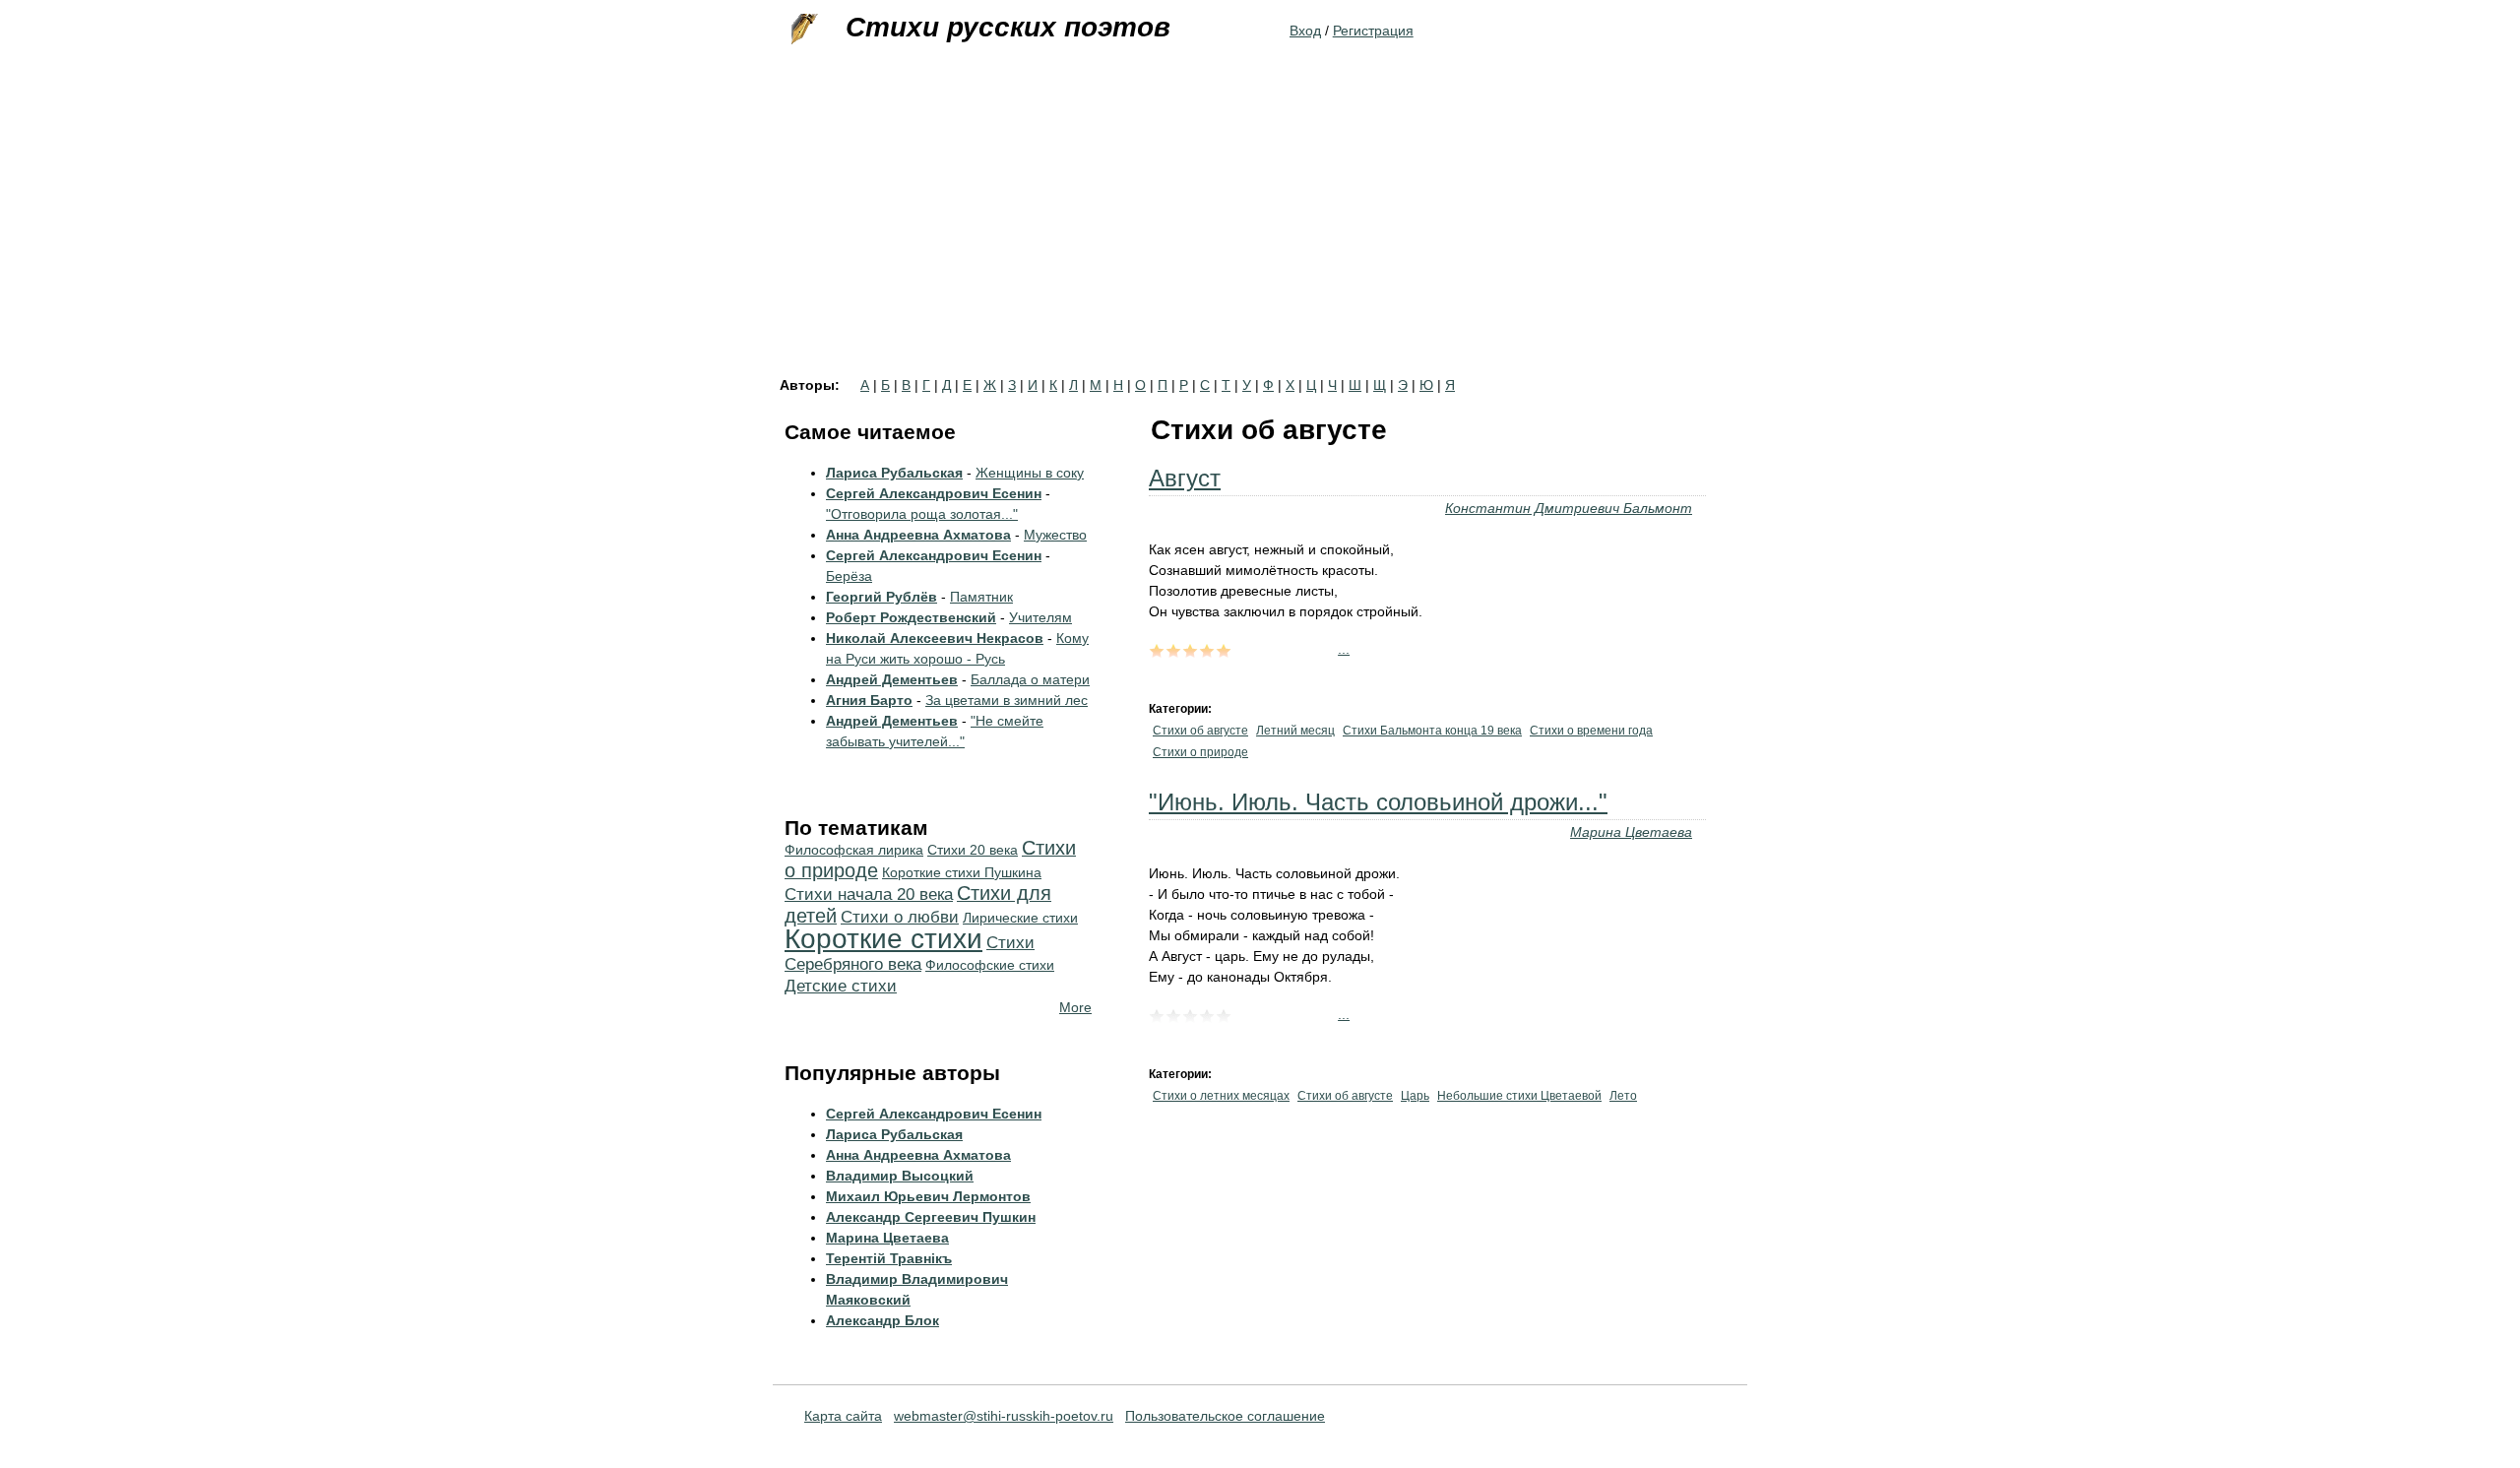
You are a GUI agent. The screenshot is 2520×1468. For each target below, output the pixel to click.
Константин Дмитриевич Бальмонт (1569, 508)
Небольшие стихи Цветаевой (1519, 1096)
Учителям (1040, 617)
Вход (1305, 31)
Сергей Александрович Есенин (934, 493)
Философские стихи (990, 965)
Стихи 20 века (973, 850)
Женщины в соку (1030, 473)
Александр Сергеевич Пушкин (931, 1217)
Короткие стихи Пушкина (962, 872)
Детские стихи (841, 986)
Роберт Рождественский (911, 617)
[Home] (802, 30)
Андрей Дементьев (892, 679)
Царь (1415, 1096)
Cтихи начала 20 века (869, 894)
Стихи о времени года (1591, 731)
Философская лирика (854, 850)
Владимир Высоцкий (900, 1176)
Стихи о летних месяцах (1221, 1096)
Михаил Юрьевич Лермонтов (928, 1196)
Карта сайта (843, 1416)
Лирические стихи (1020, 918)
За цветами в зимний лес (1007, 700)
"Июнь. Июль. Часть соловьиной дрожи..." (1378, 802)
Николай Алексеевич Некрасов (935, 638)
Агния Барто (869, 700)
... (1344, 649)
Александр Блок (882, 1320)
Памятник (981, 597)
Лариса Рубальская (894, 473)
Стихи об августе (1200, 731)
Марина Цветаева (1631, 832)
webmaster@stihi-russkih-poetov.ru (1004, 1416)
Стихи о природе (1200, 752)
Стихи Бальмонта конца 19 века (1432, 731)
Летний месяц (1295, 731)
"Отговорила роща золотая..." (922, 514)
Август (1185, 478)
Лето (1623, 1096)
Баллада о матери (1030, 679)
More (1075, 1007)
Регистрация (1373, 31)
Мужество (1055, 535)
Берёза (849, 576)
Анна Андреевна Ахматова (918, 535)
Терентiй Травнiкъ (889, 1258)
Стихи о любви (900, 917)
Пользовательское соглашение (1225, 1416)
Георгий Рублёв (882, 597)
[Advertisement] (1260, 230)
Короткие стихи (883, 939)
